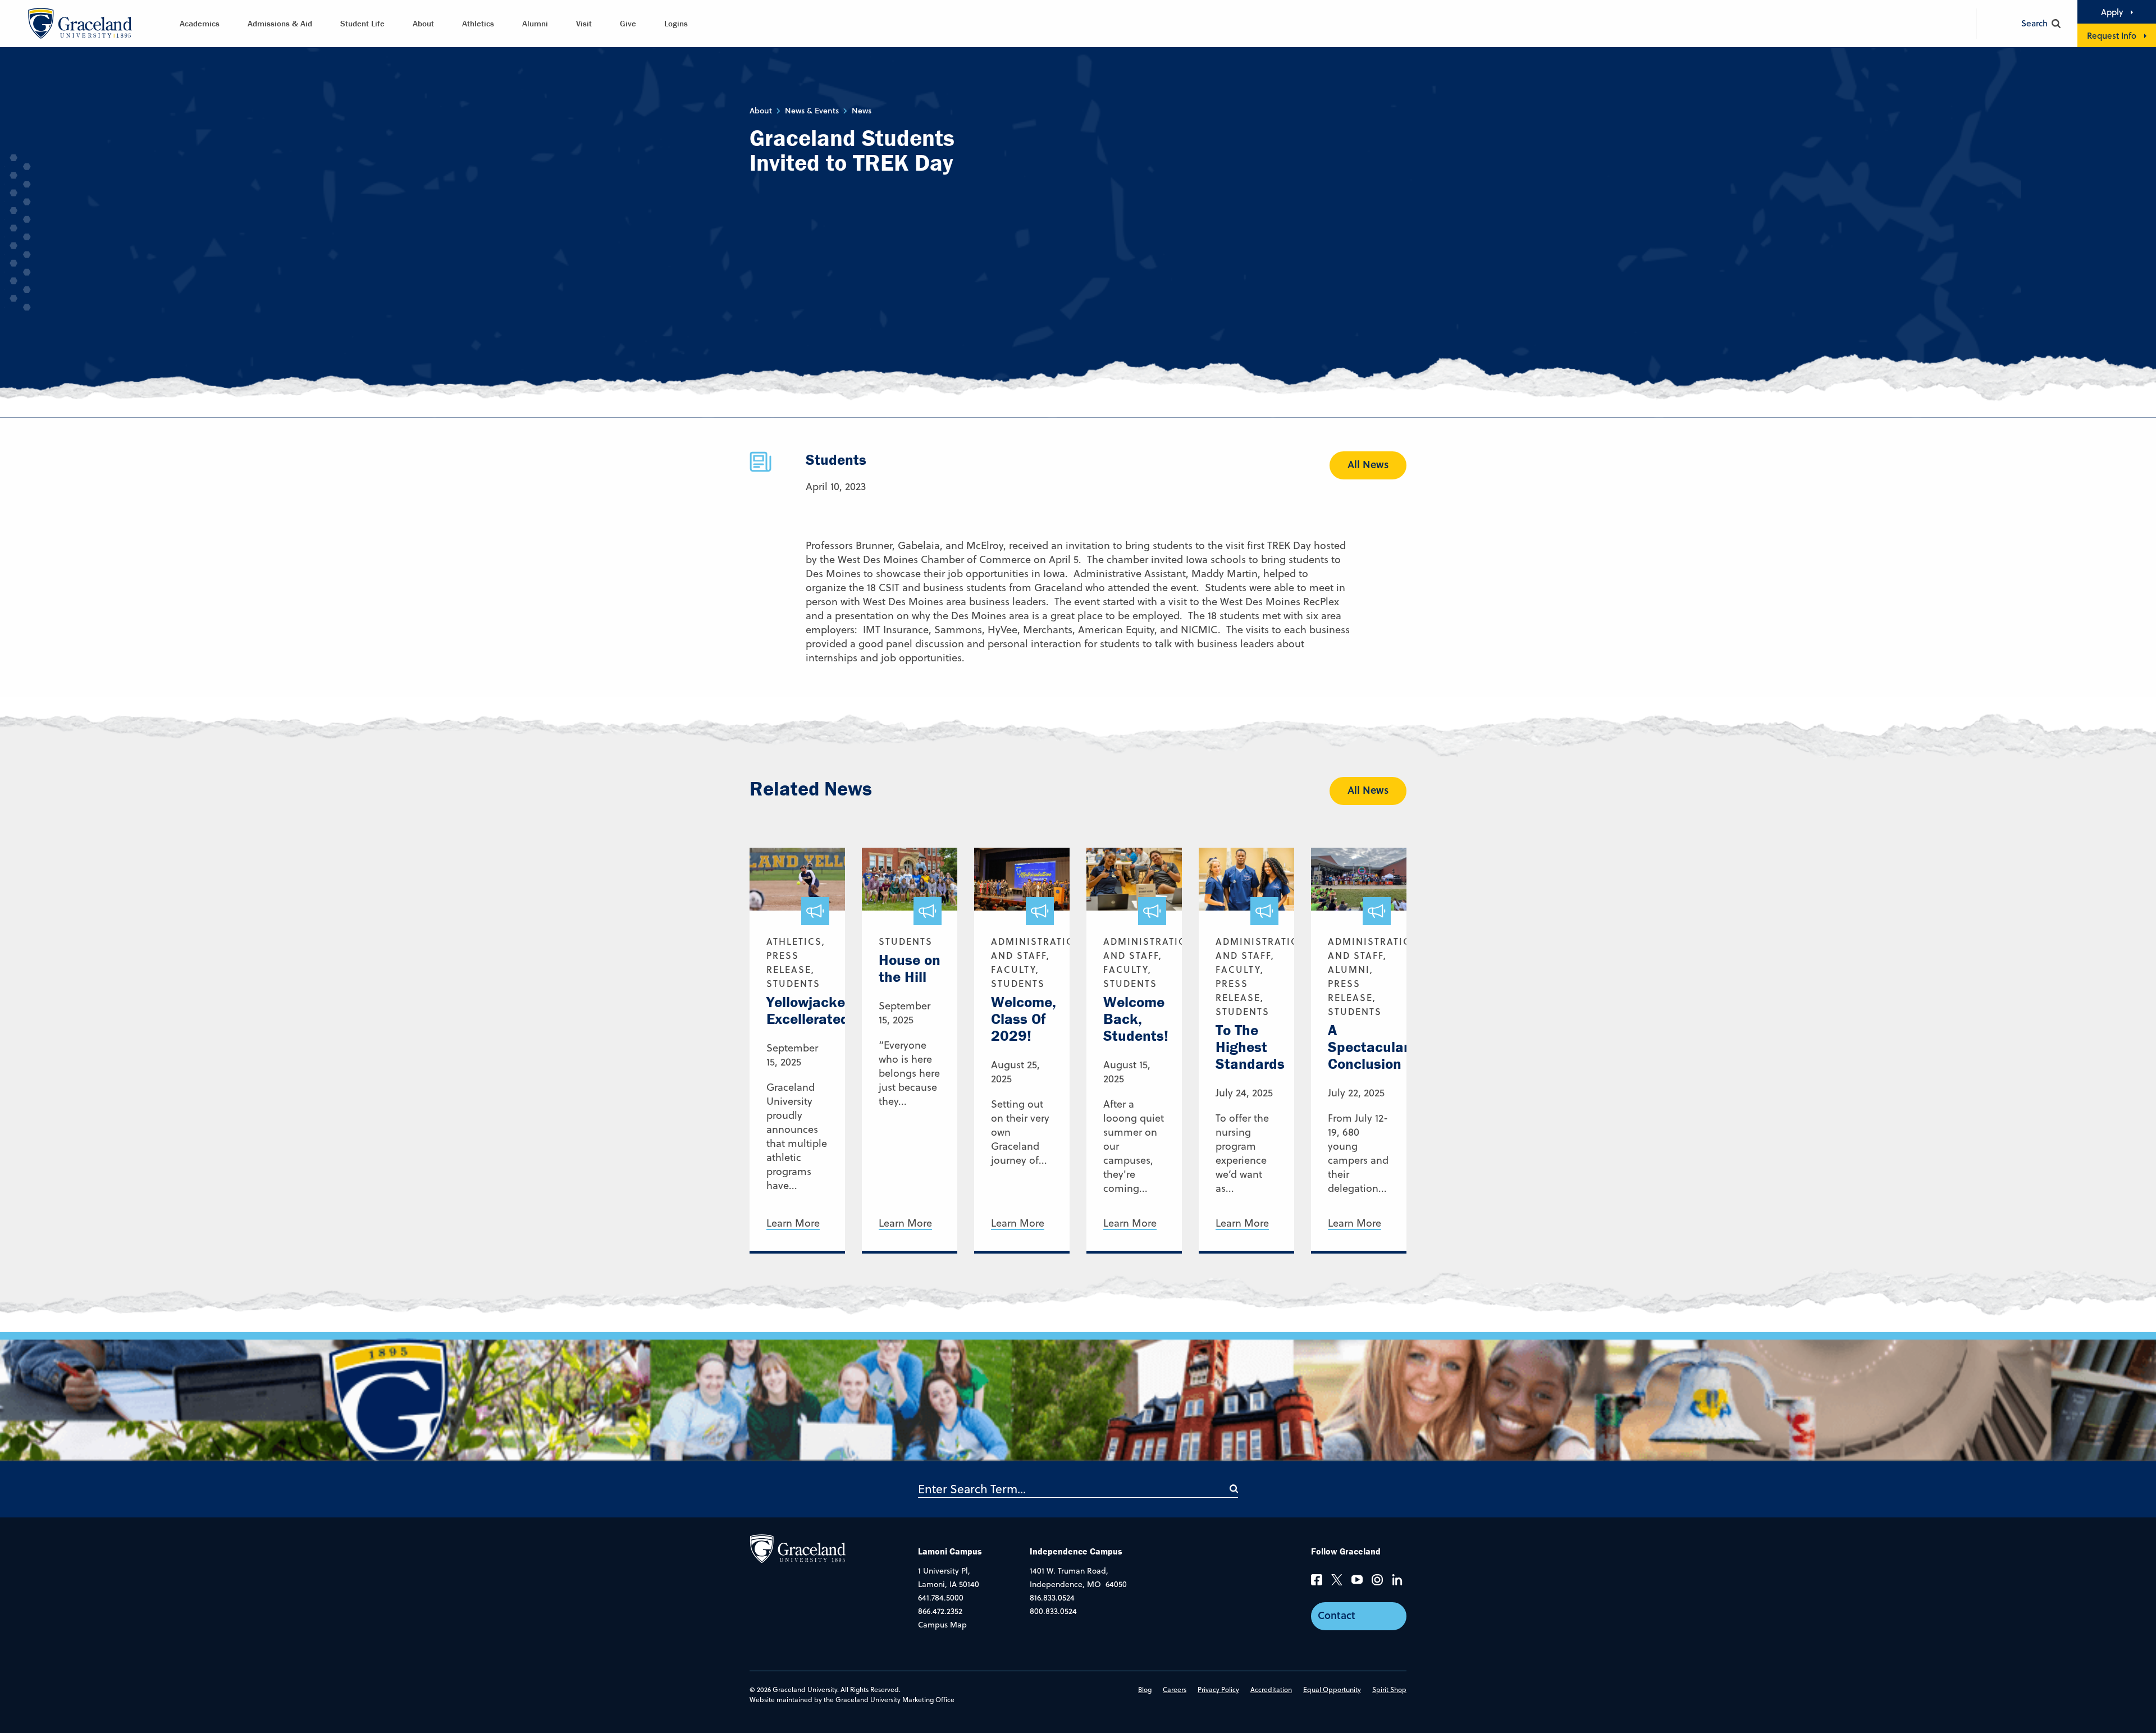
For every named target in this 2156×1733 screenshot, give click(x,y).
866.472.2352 (940, 1611)
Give (628, 23)
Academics (200, 23)
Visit (584, 23)
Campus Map (942, 1625)
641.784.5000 (941, 1598)
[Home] (798, 1548)
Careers (1175, 1689)
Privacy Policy (1218, 1689)
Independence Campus (1076, 1551)
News (862, 111)
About (423, 23)
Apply (2112, 12)
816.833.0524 (1052, 1598)
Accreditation (1271, 1689)
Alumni (535, 23)
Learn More (793, 1224)
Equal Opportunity (1332, 1689)
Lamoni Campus (950, 1551)
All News (1368, 464)
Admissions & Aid (280, 23)
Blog (1145, 1689)
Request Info (2112, 35)
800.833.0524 (1053, 1611)
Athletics (478, 23)
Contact (1337, 1615)
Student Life (362, 23)
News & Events (812, 111)
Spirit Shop (1389, 1689)
